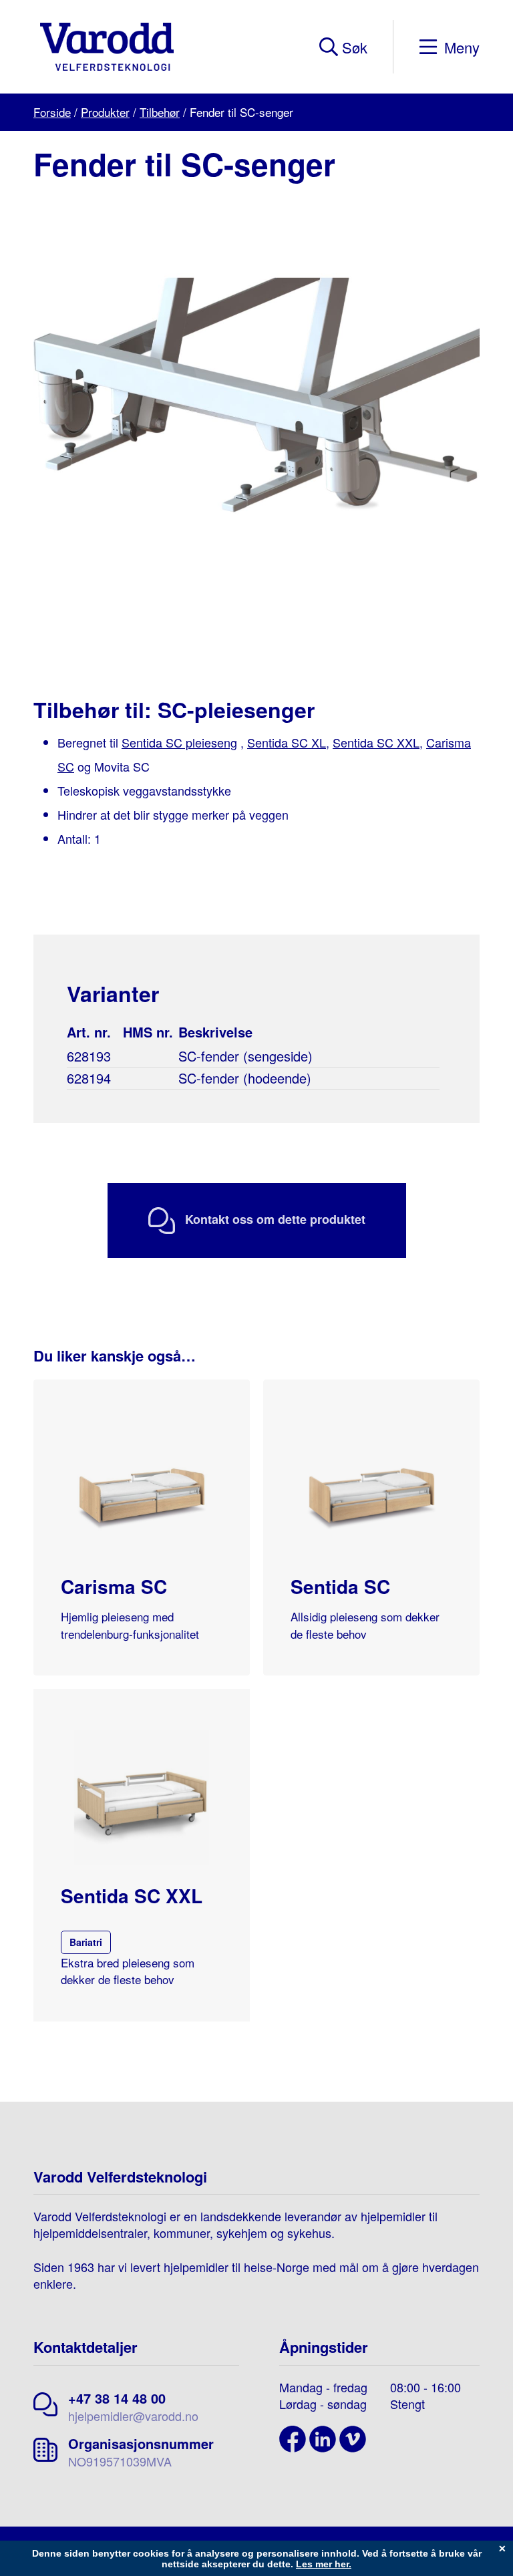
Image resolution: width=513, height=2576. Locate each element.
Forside (52, 112)
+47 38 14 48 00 (117, 2398)
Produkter (105, 112)
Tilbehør (160, 112)
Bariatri (86, 1942)
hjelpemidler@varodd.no (133, 2416)
